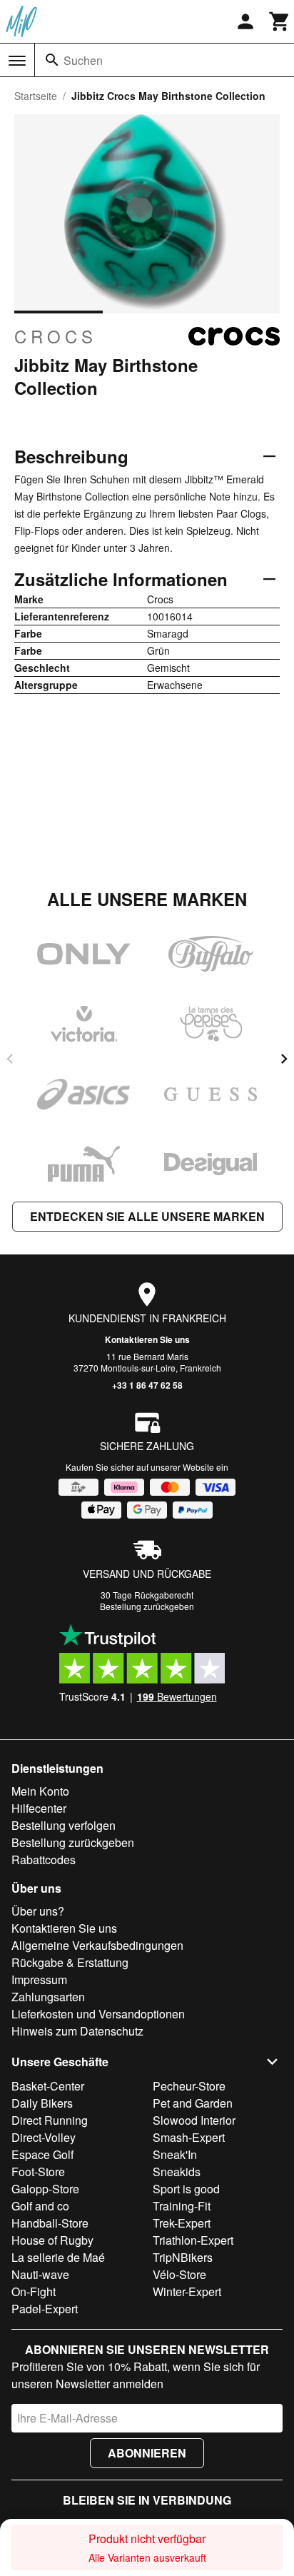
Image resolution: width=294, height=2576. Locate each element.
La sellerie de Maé (58, 2257)
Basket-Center (48, 2086)
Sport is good (186, 2189)
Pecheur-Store (189, 2086)
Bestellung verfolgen (64, 1825)
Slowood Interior (194, 2120)
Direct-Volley (44, 2137)
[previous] (10, 1059)
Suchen (83, 60)
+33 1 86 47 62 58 (147, 1385)
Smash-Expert (189, 2137)
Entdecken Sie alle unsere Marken (147, 1216)
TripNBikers (183, 2257)
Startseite (36, 96)
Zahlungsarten (48, 1997)
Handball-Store (50, 2223)
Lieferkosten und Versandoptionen (98, 2014)
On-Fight (34, 2291)
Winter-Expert (187, 2291)
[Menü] (17, 61)
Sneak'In (175, 2154)
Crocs (56, 336)
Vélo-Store (179, 2274)
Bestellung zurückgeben (147, 1606)
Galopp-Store (45, 2189)
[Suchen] (52, 60)
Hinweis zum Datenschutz (77, 2031)
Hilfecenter (39, 1808)
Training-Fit (182, 2206)
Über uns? (38, 1911)
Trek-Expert (182, 2223)
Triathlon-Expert (193, 2240)
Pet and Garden (193, 2103)
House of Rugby (52, 2240)
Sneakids (177, 2172)
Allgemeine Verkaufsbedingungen (97, 1945)
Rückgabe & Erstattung (70, 1962)
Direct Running (50, 2120)
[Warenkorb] (280, 21)
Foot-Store (38, 2172)
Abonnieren (147, 2453)
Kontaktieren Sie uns (147, 1339)
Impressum (39, 1979)
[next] (284, 1059)
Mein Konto (40, 1791)
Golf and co (40, 2206)
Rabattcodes (44, 1860)
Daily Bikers (42, 2103)
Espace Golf (42, 2154)
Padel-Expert (45, 2309)
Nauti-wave (40, 2274)
